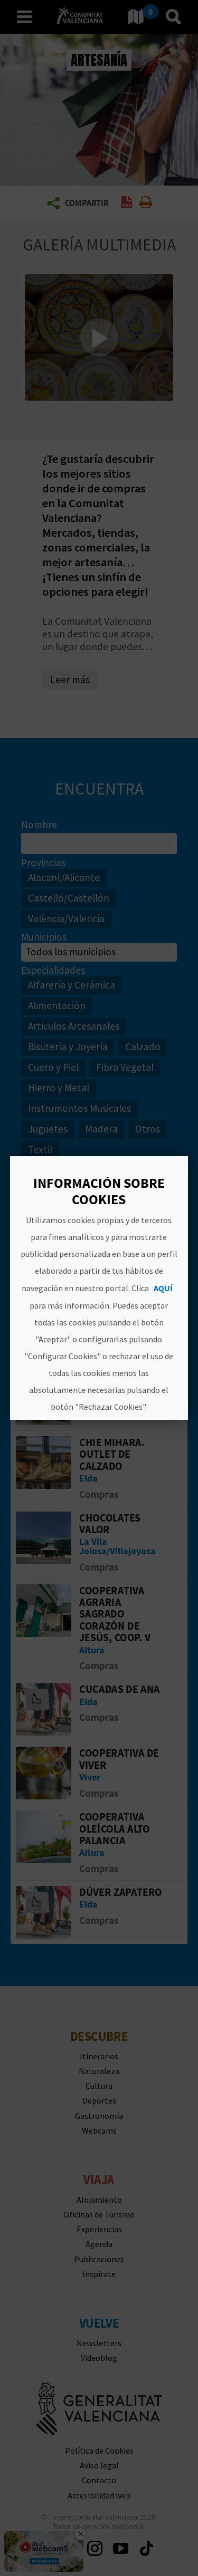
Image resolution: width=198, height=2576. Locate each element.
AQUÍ (164, 1288)
